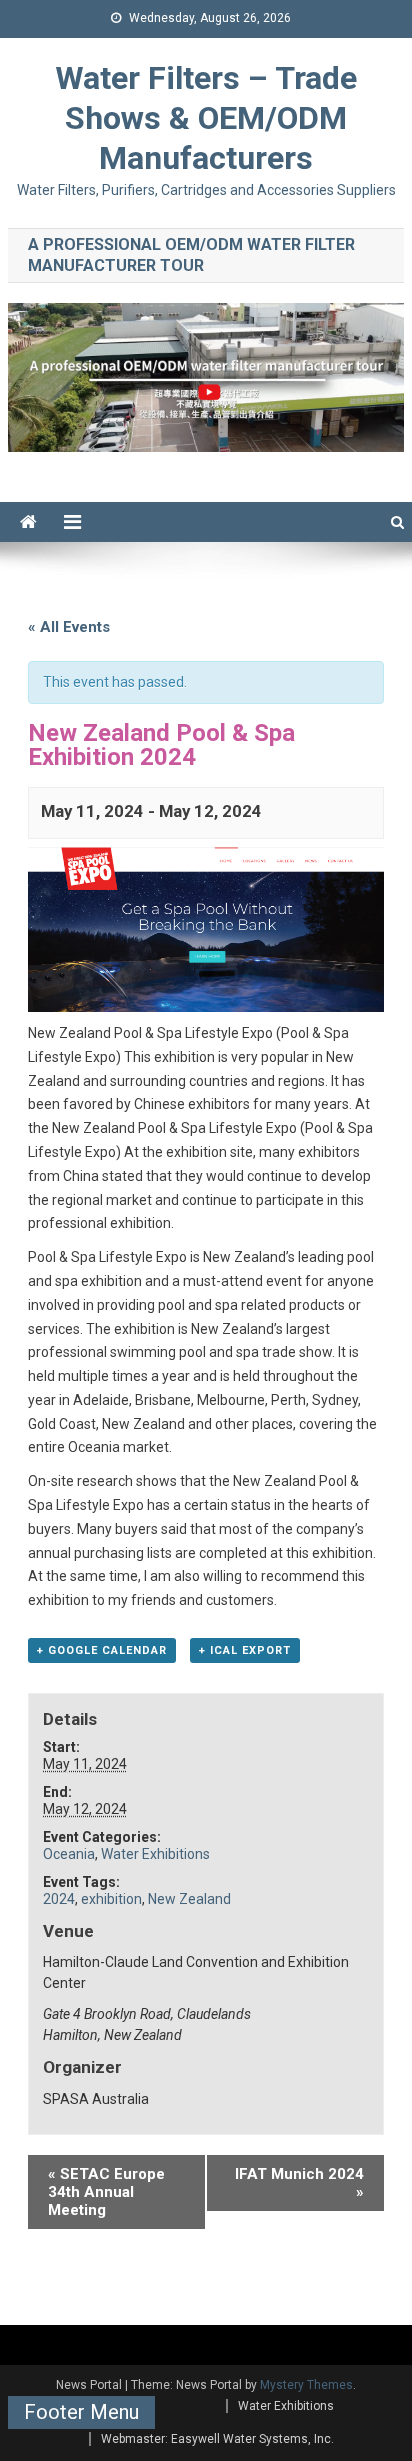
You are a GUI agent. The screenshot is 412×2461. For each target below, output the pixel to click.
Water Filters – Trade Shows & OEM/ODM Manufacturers (206, 118)
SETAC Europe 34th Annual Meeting (106, 2192)
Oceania (69, 1854)
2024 (59, 1899)
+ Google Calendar (102, 1650)
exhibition (111, 1899)
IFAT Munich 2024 (299, 2183)
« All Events (69, 627)
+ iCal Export (245, 1650)
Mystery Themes (306, 2385)
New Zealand (189, 1899)
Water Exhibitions (155, 1854)
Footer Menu (81, 2412)
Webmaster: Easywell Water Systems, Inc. (217, 2439)
